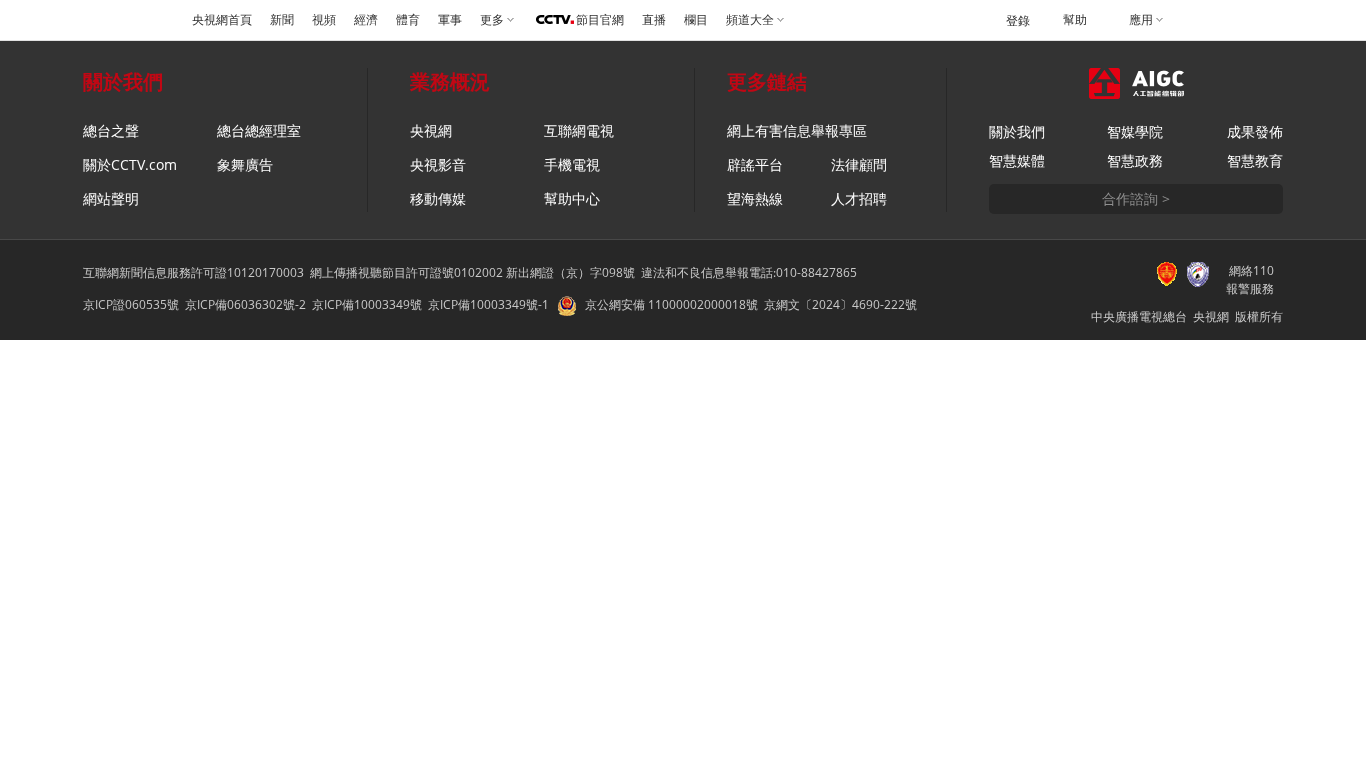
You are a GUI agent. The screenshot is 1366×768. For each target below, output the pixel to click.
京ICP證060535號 (131, 304)
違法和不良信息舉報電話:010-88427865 (749, 272)
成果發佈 (1255, 131)
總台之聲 (111, 130)
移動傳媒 (438, 198)
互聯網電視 (579, 130)
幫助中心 (572, 198)
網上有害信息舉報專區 (797, 130)
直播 (654, 20)
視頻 (324, 20)
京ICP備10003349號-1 (488, 304)
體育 (408, 20)
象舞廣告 (245, 164)
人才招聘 (859, 198)
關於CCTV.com (130, 164)
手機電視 (572, 164)
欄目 (696, 20)
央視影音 (438, 164)
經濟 (366, 20)
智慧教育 (1255, 160)
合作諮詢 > (1136, 198)
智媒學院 (1135, 131)
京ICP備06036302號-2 (245, 304)
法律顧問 (859, 164)
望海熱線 (755, 198)
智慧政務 (1135, 160)
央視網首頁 (222, 20)
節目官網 (600, 20)
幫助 (1075, 20)
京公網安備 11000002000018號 (671, 304)
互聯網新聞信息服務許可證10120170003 (193, 272)
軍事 (450, 20)
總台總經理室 (259, 130)
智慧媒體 (1017, 160)
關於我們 (1017, 131)
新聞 (282, 20)
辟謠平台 (755, 164)
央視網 (431, 130)
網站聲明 (111, 198)
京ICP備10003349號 (367, 304)
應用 (1141, 20)
